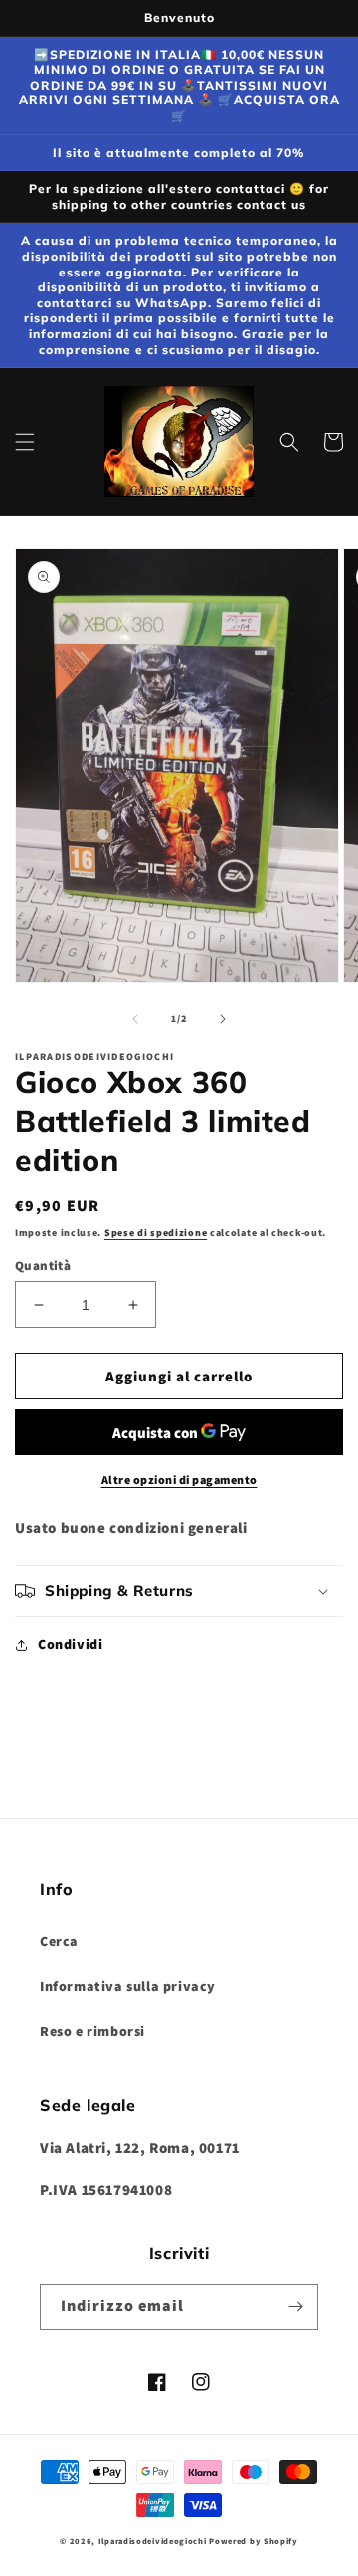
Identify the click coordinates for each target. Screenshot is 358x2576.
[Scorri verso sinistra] (135, 1019)
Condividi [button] (70, 1644)
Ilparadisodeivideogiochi (153, 2541)
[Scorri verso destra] (223, 1019)
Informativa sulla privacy (128, 1986)
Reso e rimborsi (92, 2031)
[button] (25, 442)
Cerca (59, 1941)
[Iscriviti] (295, 2307)
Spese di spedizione (156, 1233)
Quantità (43, 1266)
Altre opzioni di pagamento (179, 1479)
